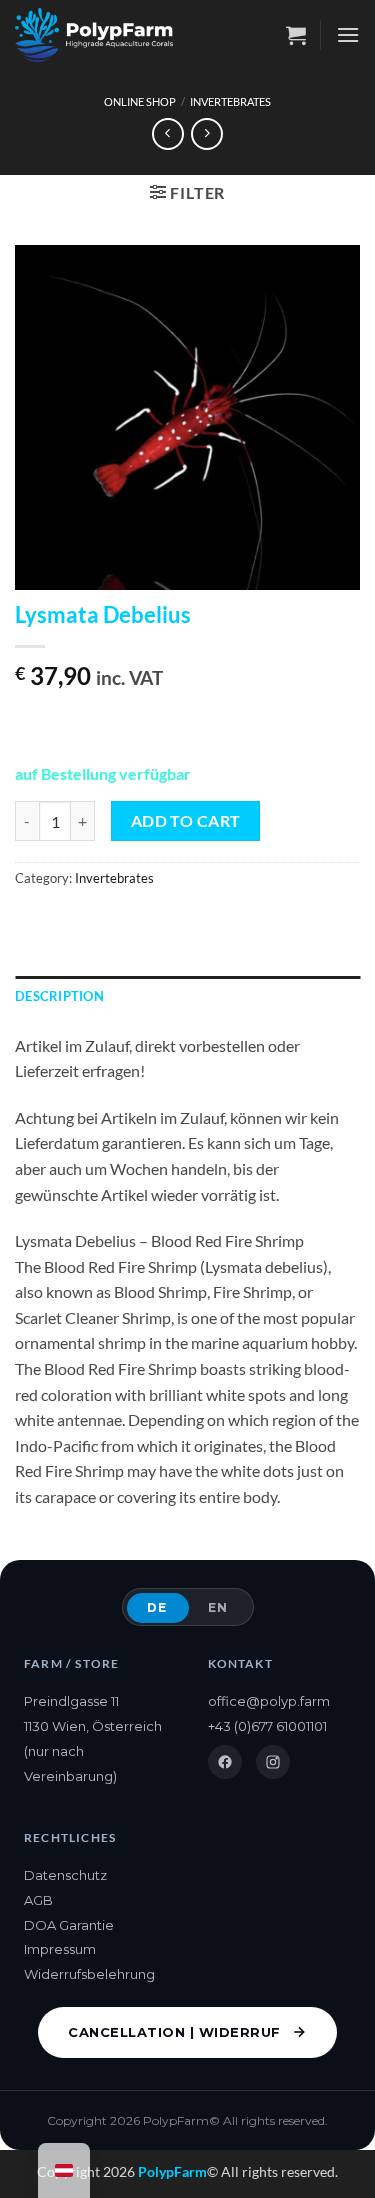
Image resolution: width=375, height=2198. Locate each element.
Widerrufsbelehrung (89, 1974)
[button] (296, 35)
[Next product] (167, 133)
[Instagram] (273, 1762)
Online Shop (140, 101)
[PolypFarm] (94, 35)
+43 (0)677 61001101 (267, 1726)
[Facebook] (225, 1762)
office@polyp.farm (269, 1701)
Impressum (60, 1949)
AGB (38, 1900)
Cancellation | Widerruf (174, 2032)
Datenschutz (65, 1875)
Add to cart (186, 821)
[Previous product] (206, 133)
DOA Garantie (69, 1925)
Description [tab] (59, 996)
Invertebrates (230, 101)
